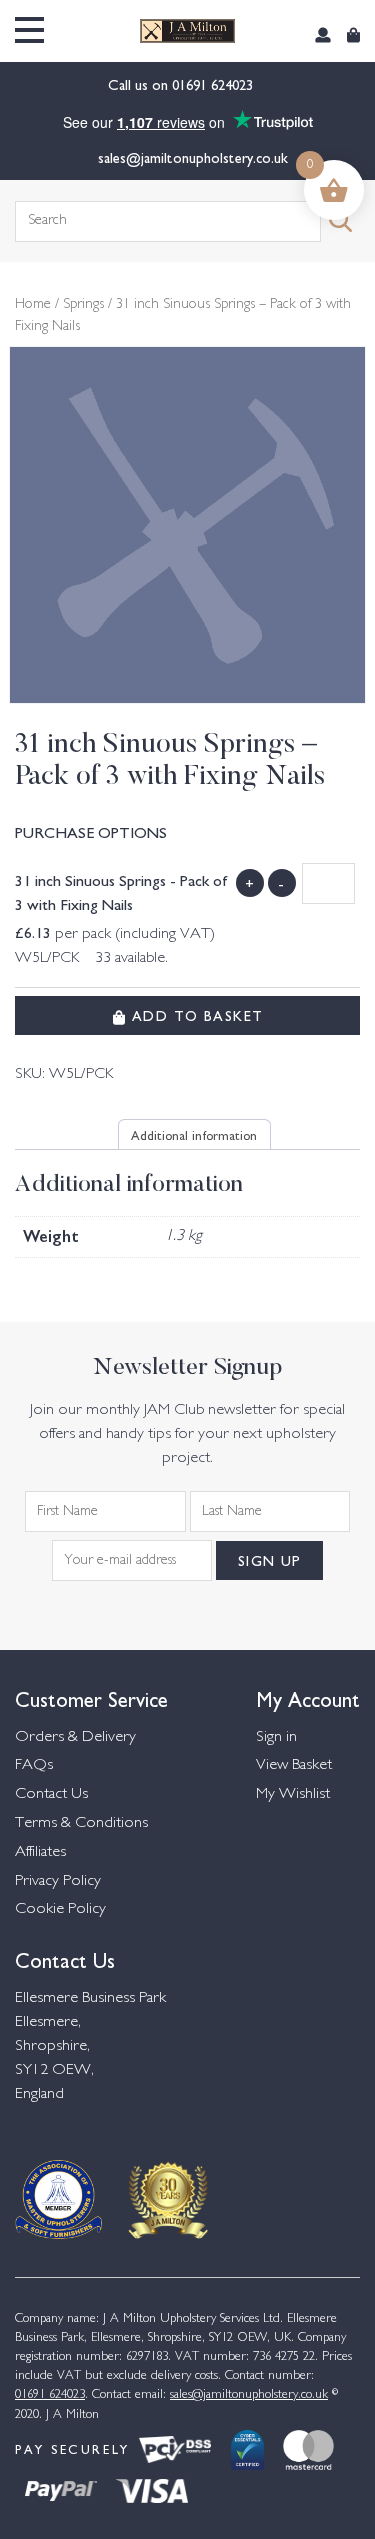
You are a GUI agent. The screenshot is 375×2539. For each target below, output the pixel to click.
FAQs (34, 1765)
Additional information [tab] (194, 1134)
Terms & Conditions (81, 1823)
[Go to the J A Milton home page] (187, 31)
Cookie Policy (60, 1909)
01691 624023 (214, 84)
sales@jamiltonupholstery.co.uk (193, 157)
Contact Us (51, 1794)
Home (33, 305)
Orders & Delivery (75, 1737)
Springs (83, 305)
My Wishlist (293, 1794)
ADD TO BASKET (194, 1015)
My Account (308, 1697)
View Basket (294, 1765)
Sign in (276, 1737)
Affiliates (40, 1852)
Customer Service (91, 1697)
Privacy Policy (58, 1881)
